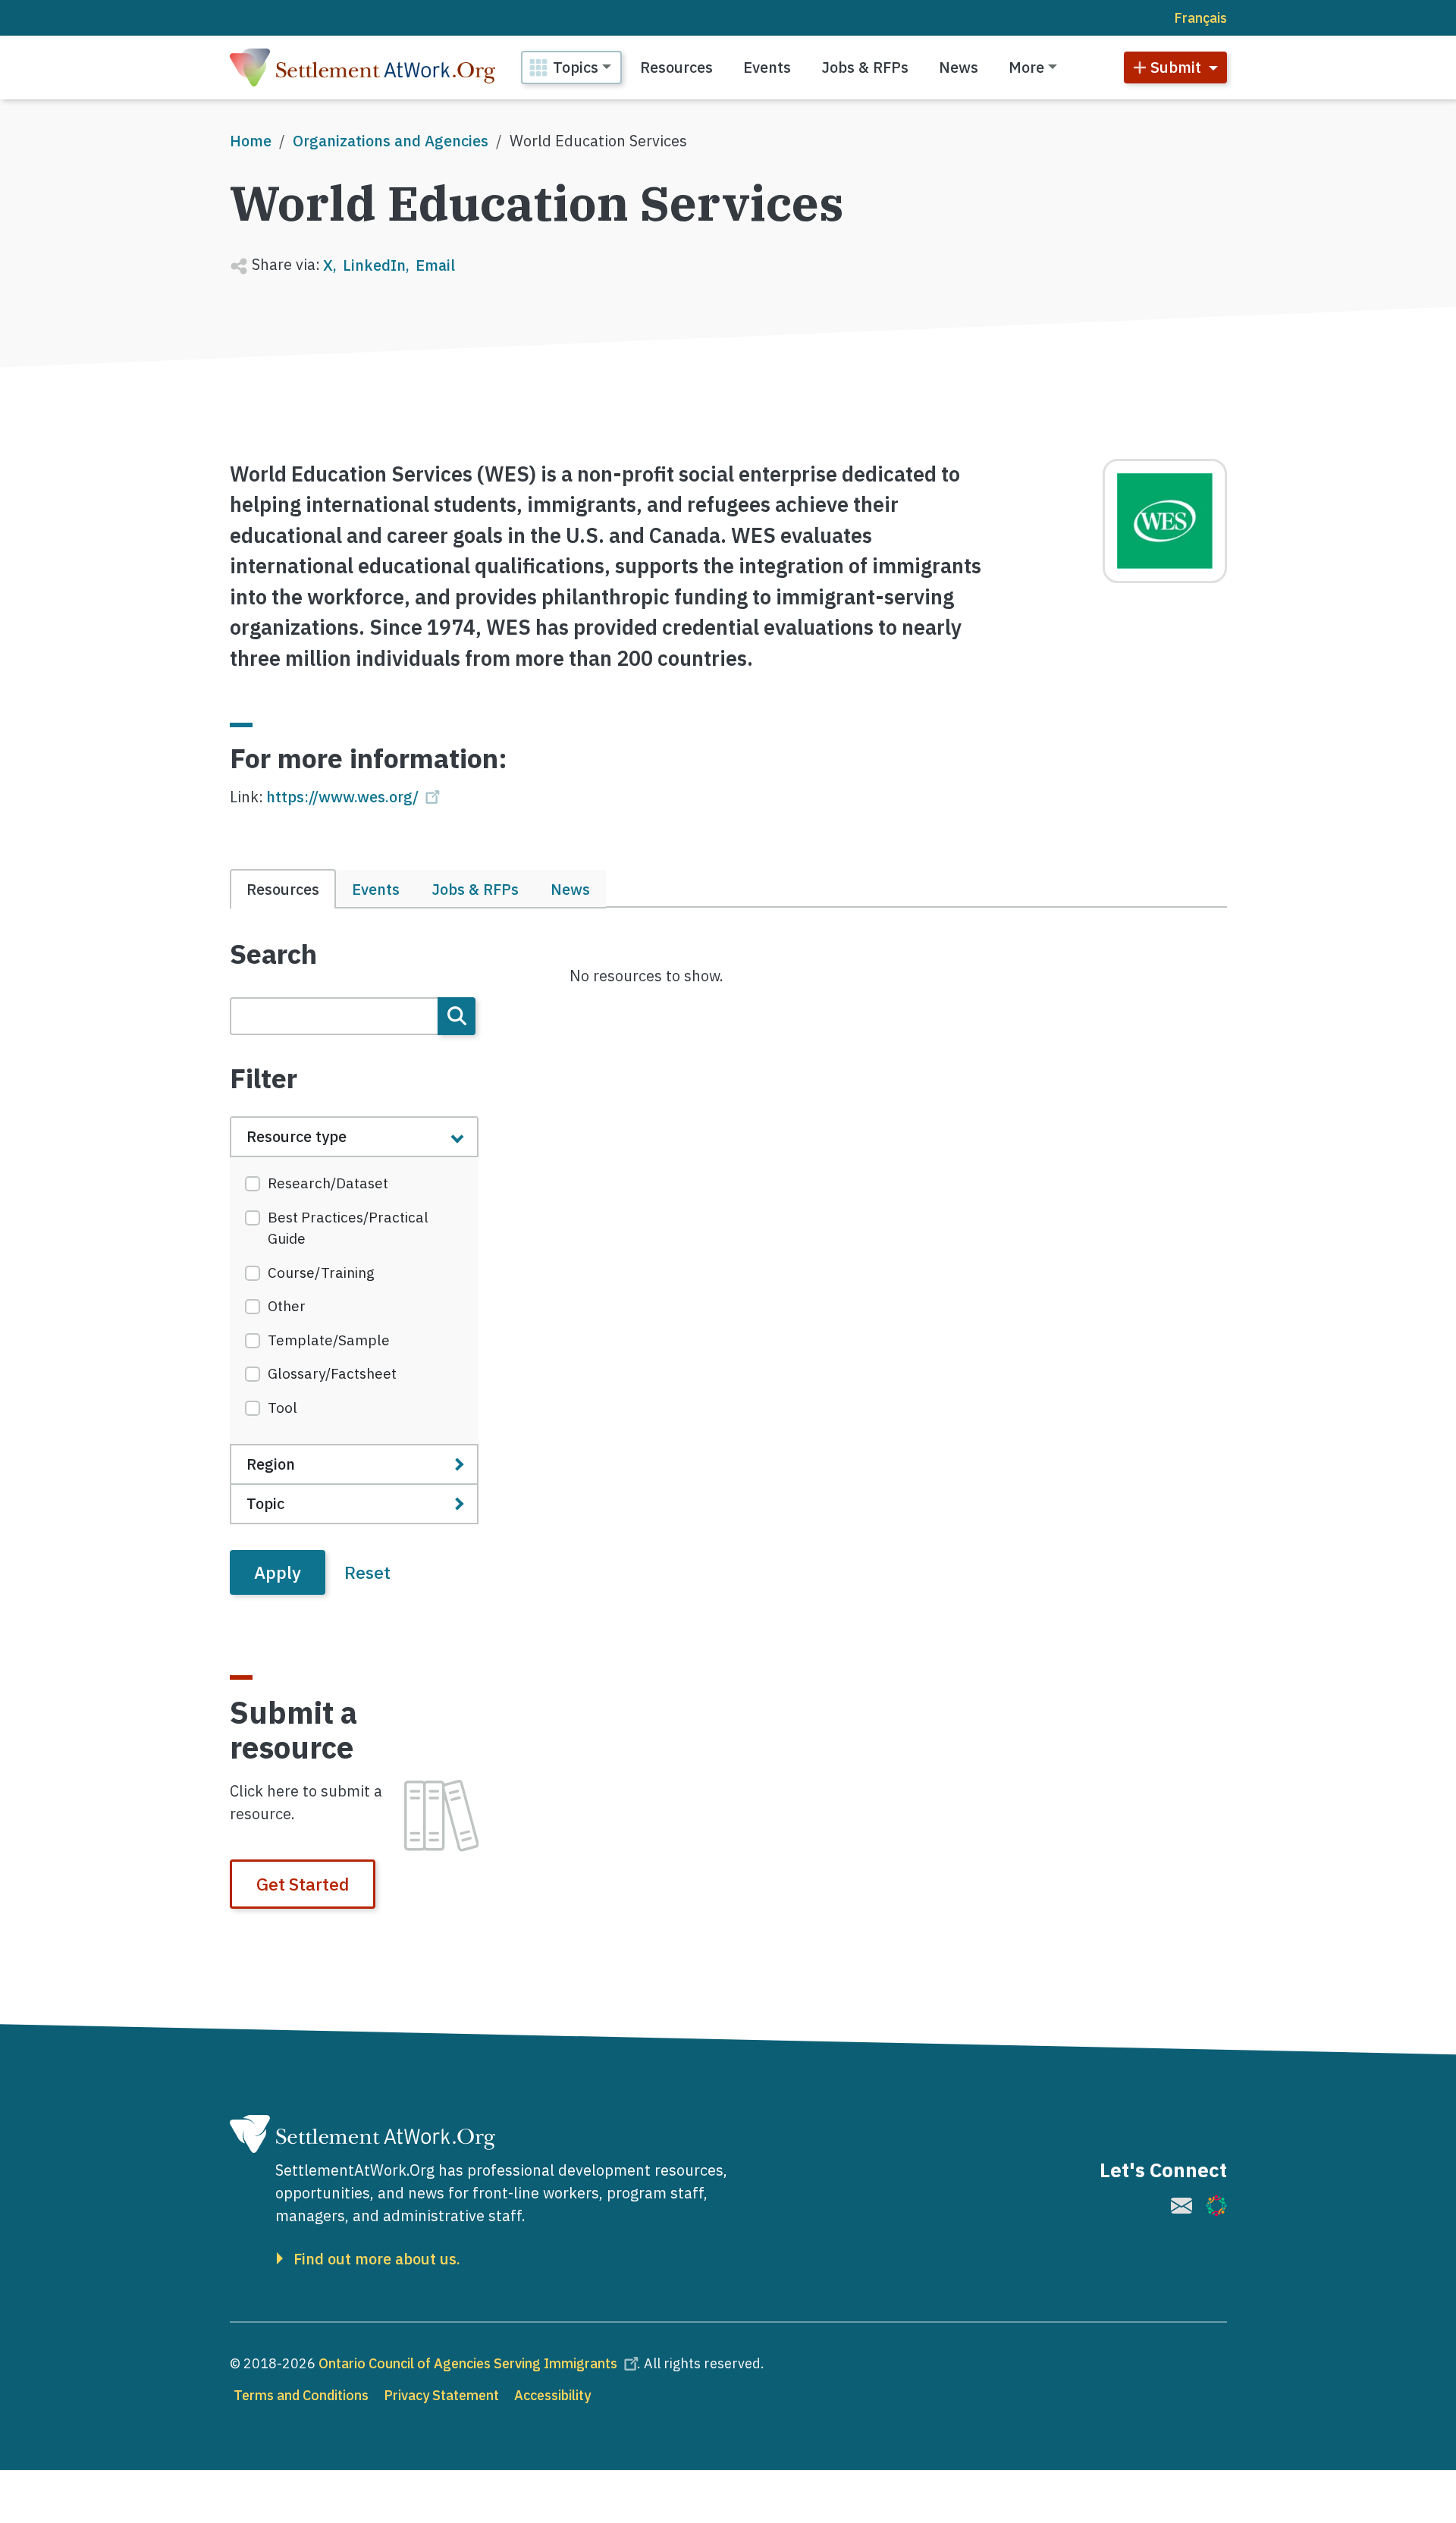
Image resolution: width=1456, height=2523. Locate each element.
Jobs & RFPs (865, 67)
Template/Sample (329, 1340)
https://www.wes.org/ (342, 797)
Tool (282, 1407)
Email (435, 265)
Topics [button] (576, 67)
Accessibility (552, 2395)
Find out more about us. (377, 2259)
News (959, 67)
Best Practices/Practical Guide (348, 1228)
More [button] (1026, 67)
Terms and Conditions (301, 2395)
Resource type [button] (297, 1136)
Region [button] (271, 1464)
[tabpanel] (355, 1266)
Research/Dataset (328, 1183)
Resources (676, 67)
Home (251, 141)
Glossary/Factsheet (332, 1373)
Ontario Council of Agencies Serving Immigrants (468, 2363)
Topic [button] (265, 1503)
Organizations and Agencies (391, 141)
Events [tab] (376, 889)
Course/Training (321, 1272)
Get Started (303, 1884)
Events (767, 67)
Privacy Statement (441, 2395)
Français (1200, 18)
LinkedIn (374, 265)
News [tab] (570, 889)
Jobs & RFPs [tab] (475, 889)
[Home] (362, 67)
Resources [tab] (283, 889)
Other (287, 1306)
